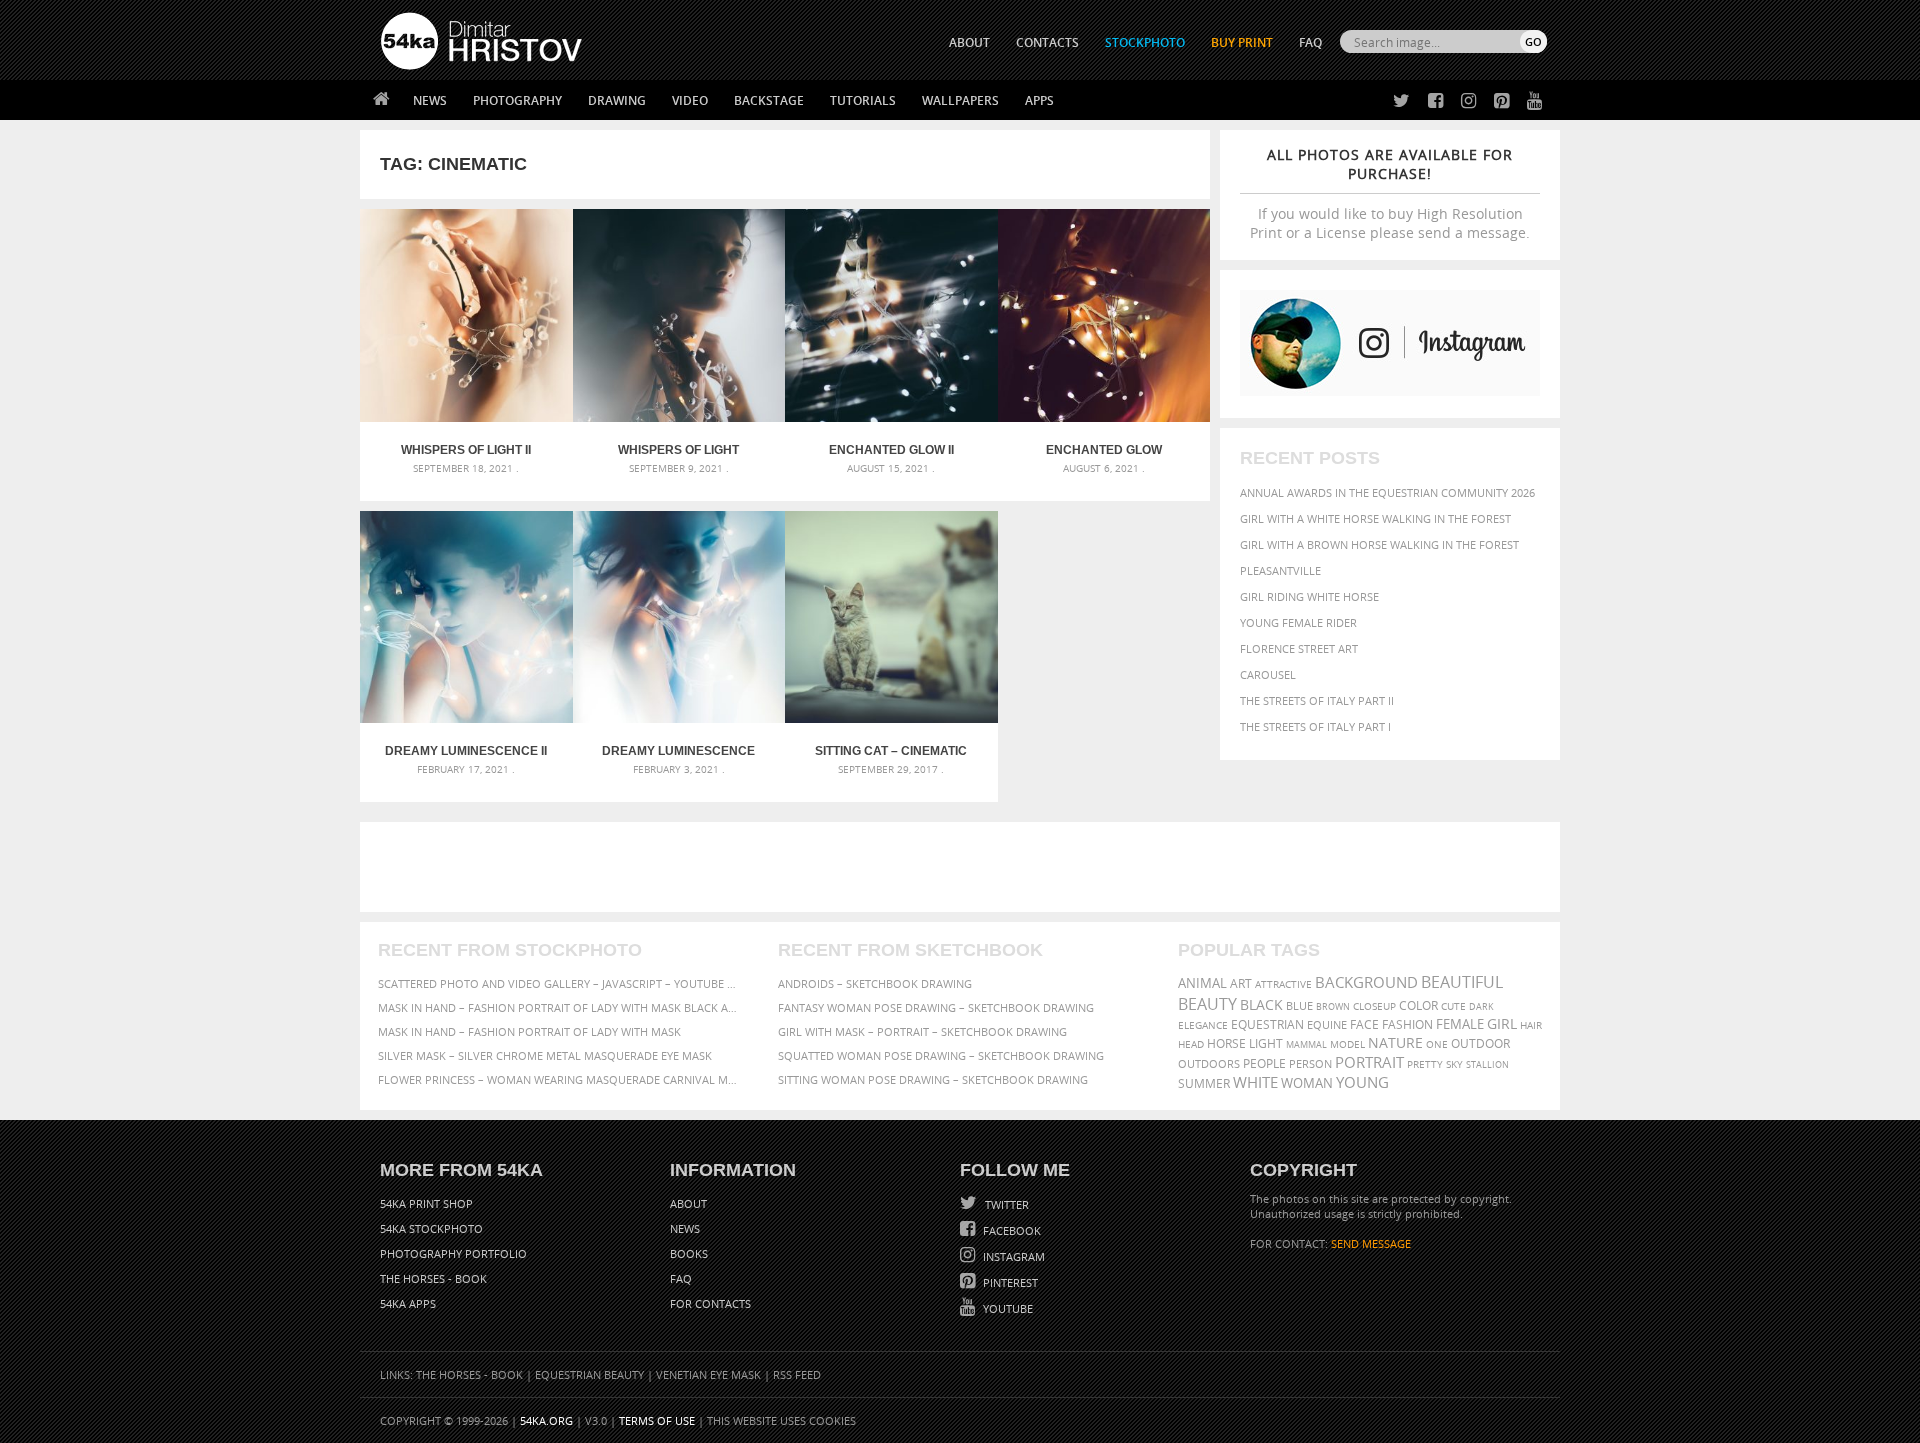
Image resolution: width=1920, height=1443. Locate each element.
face (1364, 1024)
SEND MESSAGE (1371, 1243)
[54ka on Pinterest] (1497, 101)
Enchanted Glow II (891, 450)
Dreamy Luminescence (678, 751)
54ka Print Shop (426, 1203)
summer (1204, 1083)
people (1264, 1063)
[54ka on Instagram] (1464, 101)
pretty (1425, 1064)
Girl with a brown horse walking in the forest (1379, 544)
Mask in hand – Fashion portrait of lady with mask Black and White (560, 1007)
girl (1502, 1024)
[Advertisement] (964, 867)
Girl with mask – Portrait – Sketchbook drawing (922, 1031)
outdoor (1480, 1043)
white (1255, 1082)
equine (1327, 1024)
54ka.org (546, 1420)
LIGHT (1266, 1043)
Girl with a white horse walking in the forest (1375, 518)
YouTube (1006, 1308)
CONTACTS (1047, 42)
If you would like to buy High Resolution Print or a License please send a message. (1390, 193)
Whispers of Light (678, 450)
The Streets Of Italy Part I (1315, 726)
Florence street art (1299, 648)
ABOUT (969, 42)
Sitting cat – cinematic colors (891, 751)
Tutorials (863, 100)
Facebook (1010, 1230)
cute (1453, 1006)
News (430, 100)
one (1437, 1044)
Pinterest (1009, 1282)
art (1241, 983)
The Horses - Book (433, 1278)
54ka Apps (408, 1303)
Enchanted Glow (1104, 450)
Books (689, 1253)
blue (1299, 1005)
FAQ (1310, 42)
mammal (1306, 1044)
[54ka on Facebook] (1431, 101)
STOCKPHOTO (1145, 42)
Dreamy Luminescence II (466, 751)
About (688, 1203)
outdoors (1209, 1064)
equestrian (1267, 1024)
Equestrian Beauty (589, 1374)
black (1261, 1004)
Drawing (617, 100)
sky (1454, 1064)
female (1460, 1024)
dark (1481, 1006)
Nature (1395, 1042)
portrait (1369, 1062)
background (1366, 982)
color (1418, 1005)
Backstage (769, 100)
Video (690, 100)
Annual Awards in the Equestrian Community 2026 (1387, 492)
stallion (1487, 1064)
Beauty (1207, 1004)
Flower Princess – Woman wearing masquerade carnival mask (560, 1079)
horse (1226, 1043)
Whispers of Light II (466, 450)
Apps (1039, 100)
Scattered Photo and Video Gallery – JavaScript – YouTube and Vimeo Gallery (560, 983)
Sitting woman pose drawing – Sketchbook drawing (933, 1079)
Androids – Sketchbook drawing (875, 983)
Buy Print (1242, 42)
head (1191, 1044)
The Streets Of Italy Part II (1317, 700)
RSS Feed (797, 1374)
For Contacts (710, 1303)
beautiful (1462, 982)
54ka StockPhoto (431, 1228)
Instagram (1012, 1256)
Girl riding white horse (1309, 596)
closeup (1374, 1006)
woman (1307, 1083)
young (1362, 1082)
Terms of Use (657, 1420)
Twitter (1005, 1204)
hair (1531, 1025)
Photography (517, 100)
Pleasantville (1280, 570)
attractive (1283, 984)
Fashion (1407, 1024)
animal (1202, 983)
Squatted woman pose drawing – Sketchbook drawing (941, 1055)
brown (1333, 1006)
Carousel (1268, 674)
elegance (1203, 1025)
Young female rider (1298, 622)
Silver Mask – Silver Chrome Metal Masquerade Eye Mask (545, 1055)
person (1310, 1063)
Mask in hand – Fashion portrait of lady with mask (529, 1031)
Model (1347, 1044)
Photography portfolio (453, 1253)
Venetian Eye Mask (708, 1374)
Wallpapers (960, 100)
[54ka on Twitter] (1397, 101)
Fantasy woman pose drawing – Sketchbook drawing (936, 1007)
